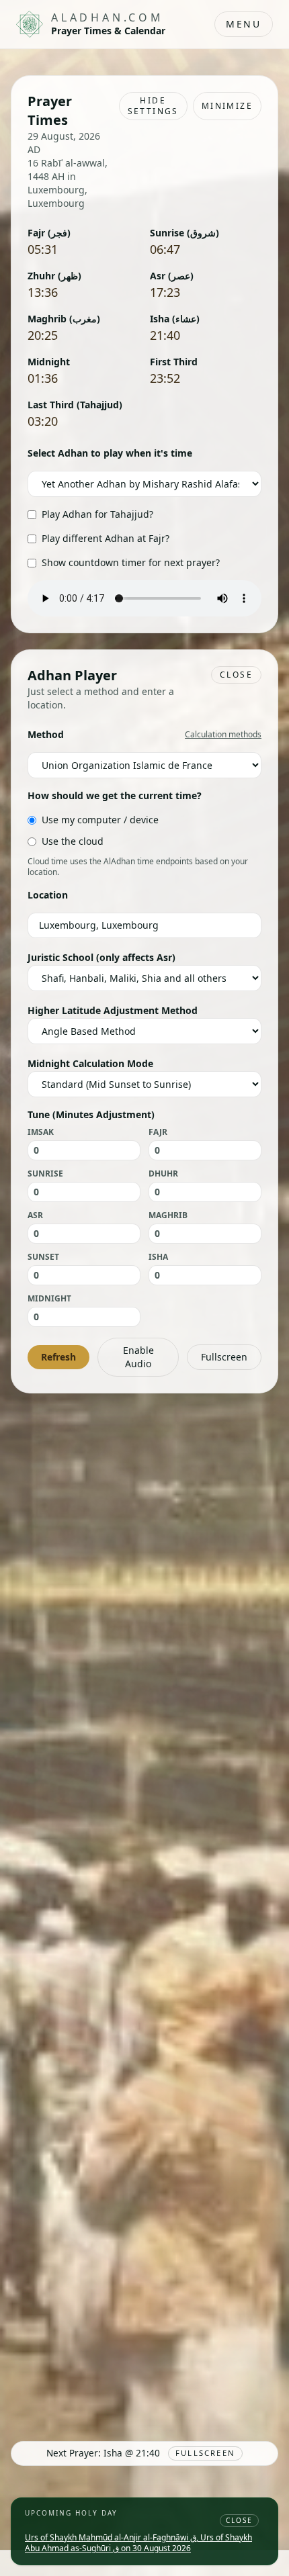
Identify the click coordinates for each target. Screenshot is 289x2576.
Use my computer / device (100, 820)
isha (158, 1257)
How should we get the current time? (115, 795)
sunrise (45, 1174)
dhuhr (163, 1174)
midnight (49, 1299)
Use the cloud (73, 841)
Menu (244, 24)
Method (46, 734)
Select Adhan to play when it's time (110, 453)
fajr (158, 1132)
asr (35, 1215)
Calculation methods (223, 735)
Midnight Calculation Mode (90, 1063)
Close (236, 675)
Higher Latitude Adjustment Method (113, 1010)
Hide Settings (153, 106)
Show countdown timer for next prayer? (131, 562)
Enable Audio (138, 1357)
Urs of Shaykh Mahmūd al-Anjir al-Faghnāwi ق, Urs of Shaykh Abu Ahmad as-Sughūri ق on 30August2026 (138, 2543)
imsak (41, 1132)
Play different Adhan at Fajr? (106, 538)
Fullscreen (224, 1357)
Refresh (58, 1357)
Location (48, 895)
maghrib (168, 1215)
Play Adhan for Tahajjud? (97, 514)
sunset (43, 1257)
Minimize (227, 106)
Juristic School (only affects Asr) (101, 957)
